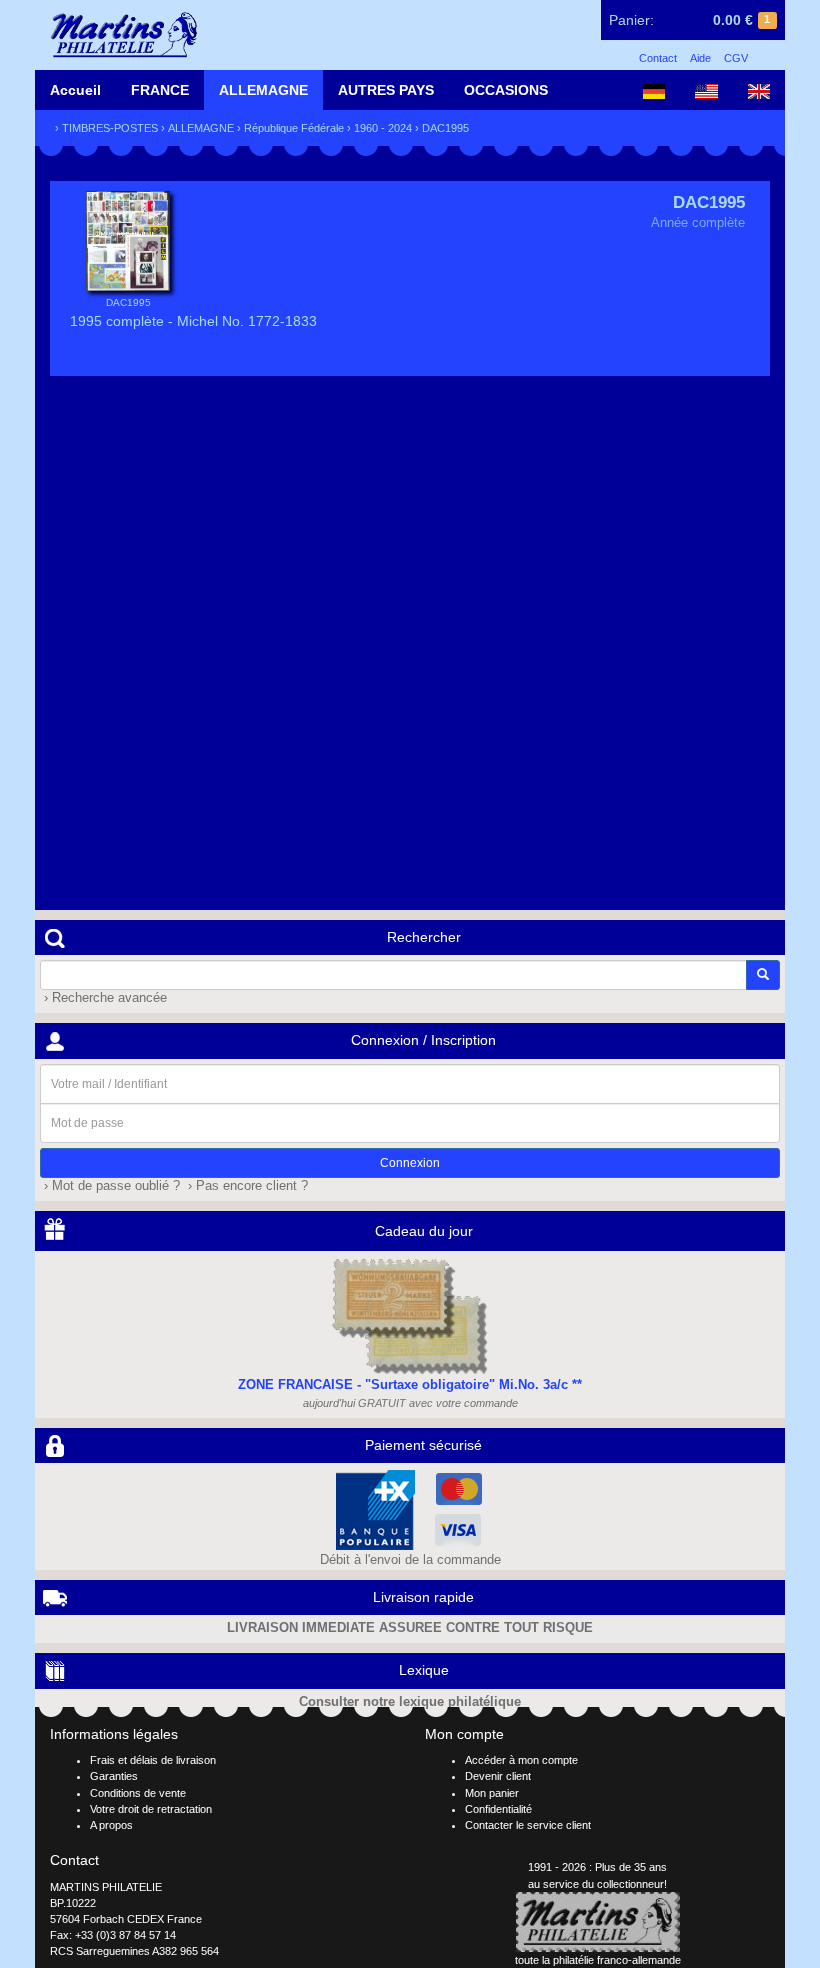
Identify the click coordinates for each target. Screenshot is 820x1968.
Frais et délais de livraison (153, 1760)
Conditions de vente (138, 1793)
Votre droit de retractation (151, 1809)
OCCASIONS (506, 90)
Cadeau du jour (424, 1231)
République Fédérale (294, 128)
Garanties (114, 1776)
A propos (111, 1825)
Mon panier (492, 1793)
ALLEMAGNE (263, 90)
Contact (658, 58)
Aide (700, 58)
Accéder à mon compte (521, 1760)
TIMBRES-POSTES (110, 128)
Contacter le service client (528, 1825)
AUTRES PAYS (386, 90)
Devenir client (498, 1776)
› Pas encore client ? (246, 1186)
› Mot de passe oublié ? (110, 1186)
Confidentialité (498, 1809)
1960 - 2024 (383, 128)
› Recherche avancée (103, 998)
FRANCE (160, 90)
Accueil (75, 90)
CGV (736, 58)
